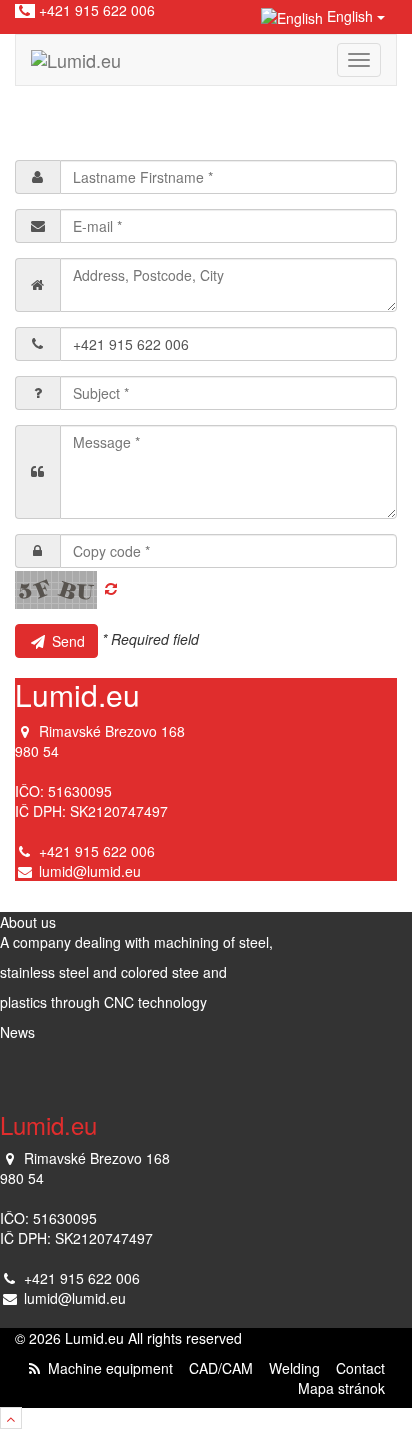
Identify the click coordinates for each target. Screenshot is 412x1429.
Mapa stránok (341, 1388)
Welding (294, 1368)
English (350, 16)
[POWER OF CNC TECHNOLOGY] (76, 60)
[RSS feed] (34, 1368)
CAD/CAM (221, 1368)
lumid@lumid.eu (90, 871)
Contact (360, 1368)
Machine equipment (110, 1368)
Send (66, 641)
